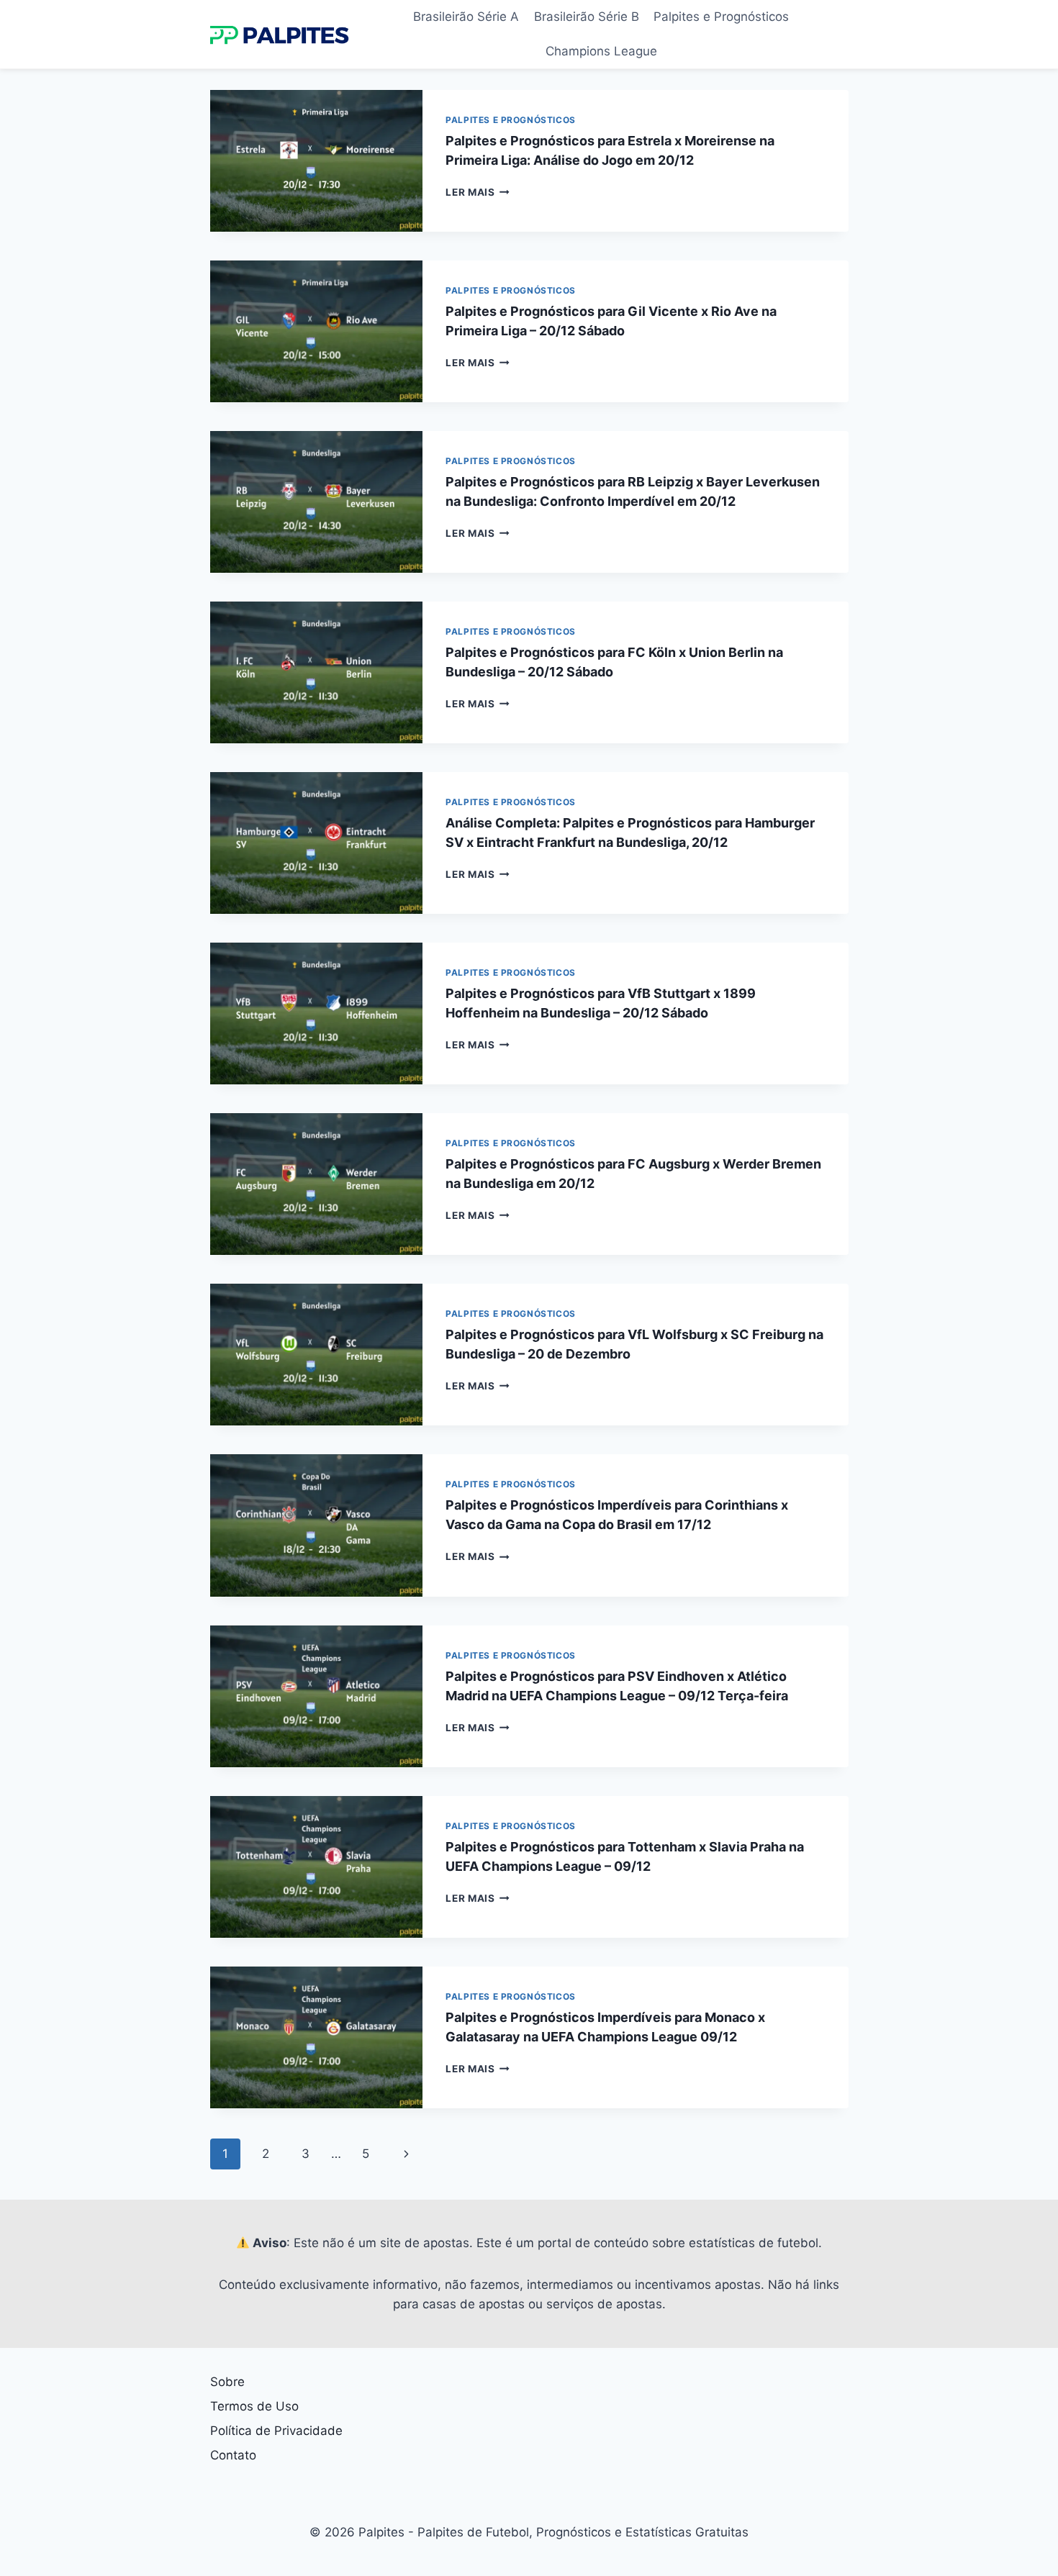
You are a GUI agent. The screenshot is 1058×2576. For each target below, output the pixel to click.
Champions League (601, 51)
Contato (233, 2455)
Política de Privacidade (276, 2431)
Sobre (227, 2382)
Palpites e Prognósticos (721, 17)
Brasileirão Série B (587, 17)
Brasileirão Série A (466, 17)
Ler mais (478, 192)
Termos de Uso (254, 2406)
